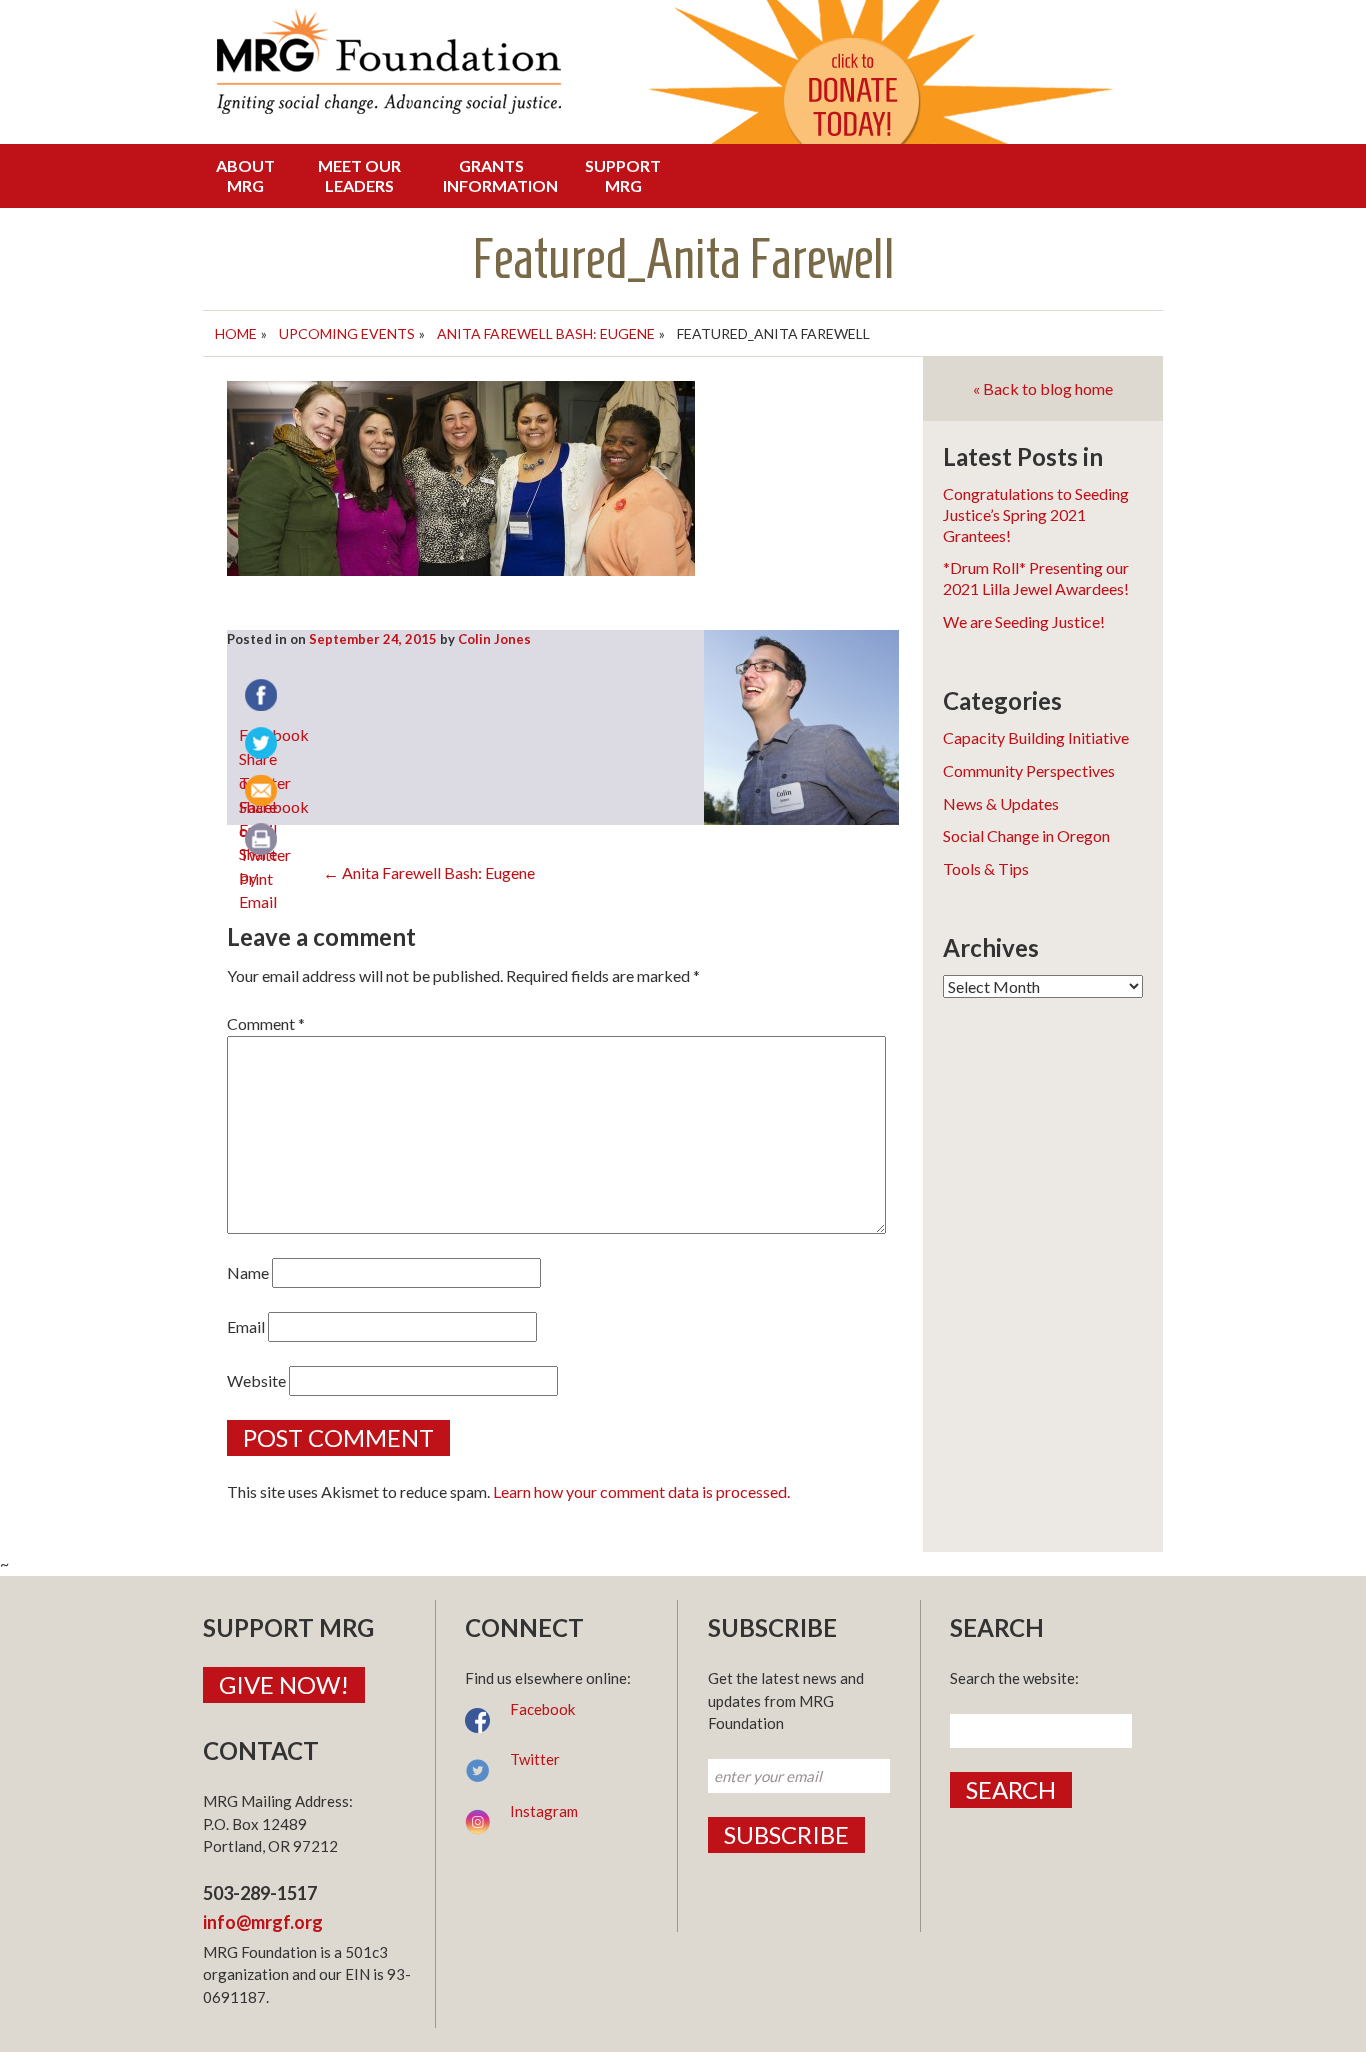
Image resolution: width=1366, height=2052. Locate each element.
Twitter (535, 1759)
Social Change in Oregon (1026, 835)
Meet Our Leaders (359, 175)
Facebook (542, 1709)
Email (246, 1326)
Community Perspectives (1029, 770)
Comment (266, 1023)
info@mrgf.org (263, 1922)
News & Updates (1001, 803)
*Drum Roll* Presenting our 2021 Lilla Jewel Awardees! (1036, 578)
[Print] (263, 841)
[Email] (263, 793)
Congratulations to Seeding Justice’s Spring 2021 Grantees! (1036, 514)
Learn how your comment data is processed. (641, 1491)
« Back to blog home (1043, 388)
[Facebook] (263, 697)
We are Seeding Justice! (1024, 621)
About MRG (245, 175)
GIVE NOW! (284, 1684)
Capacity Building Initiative (1036, 737)
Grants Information (497, 175)
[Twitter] (263, 745)
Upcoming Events (347, 333)
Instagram (544, 1811)
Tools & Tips (986, 868)
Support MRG (623, 175)
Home (236, 333)
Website (256, 1380)
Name (248, 1272)
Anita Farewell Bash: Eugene (546, 333)
